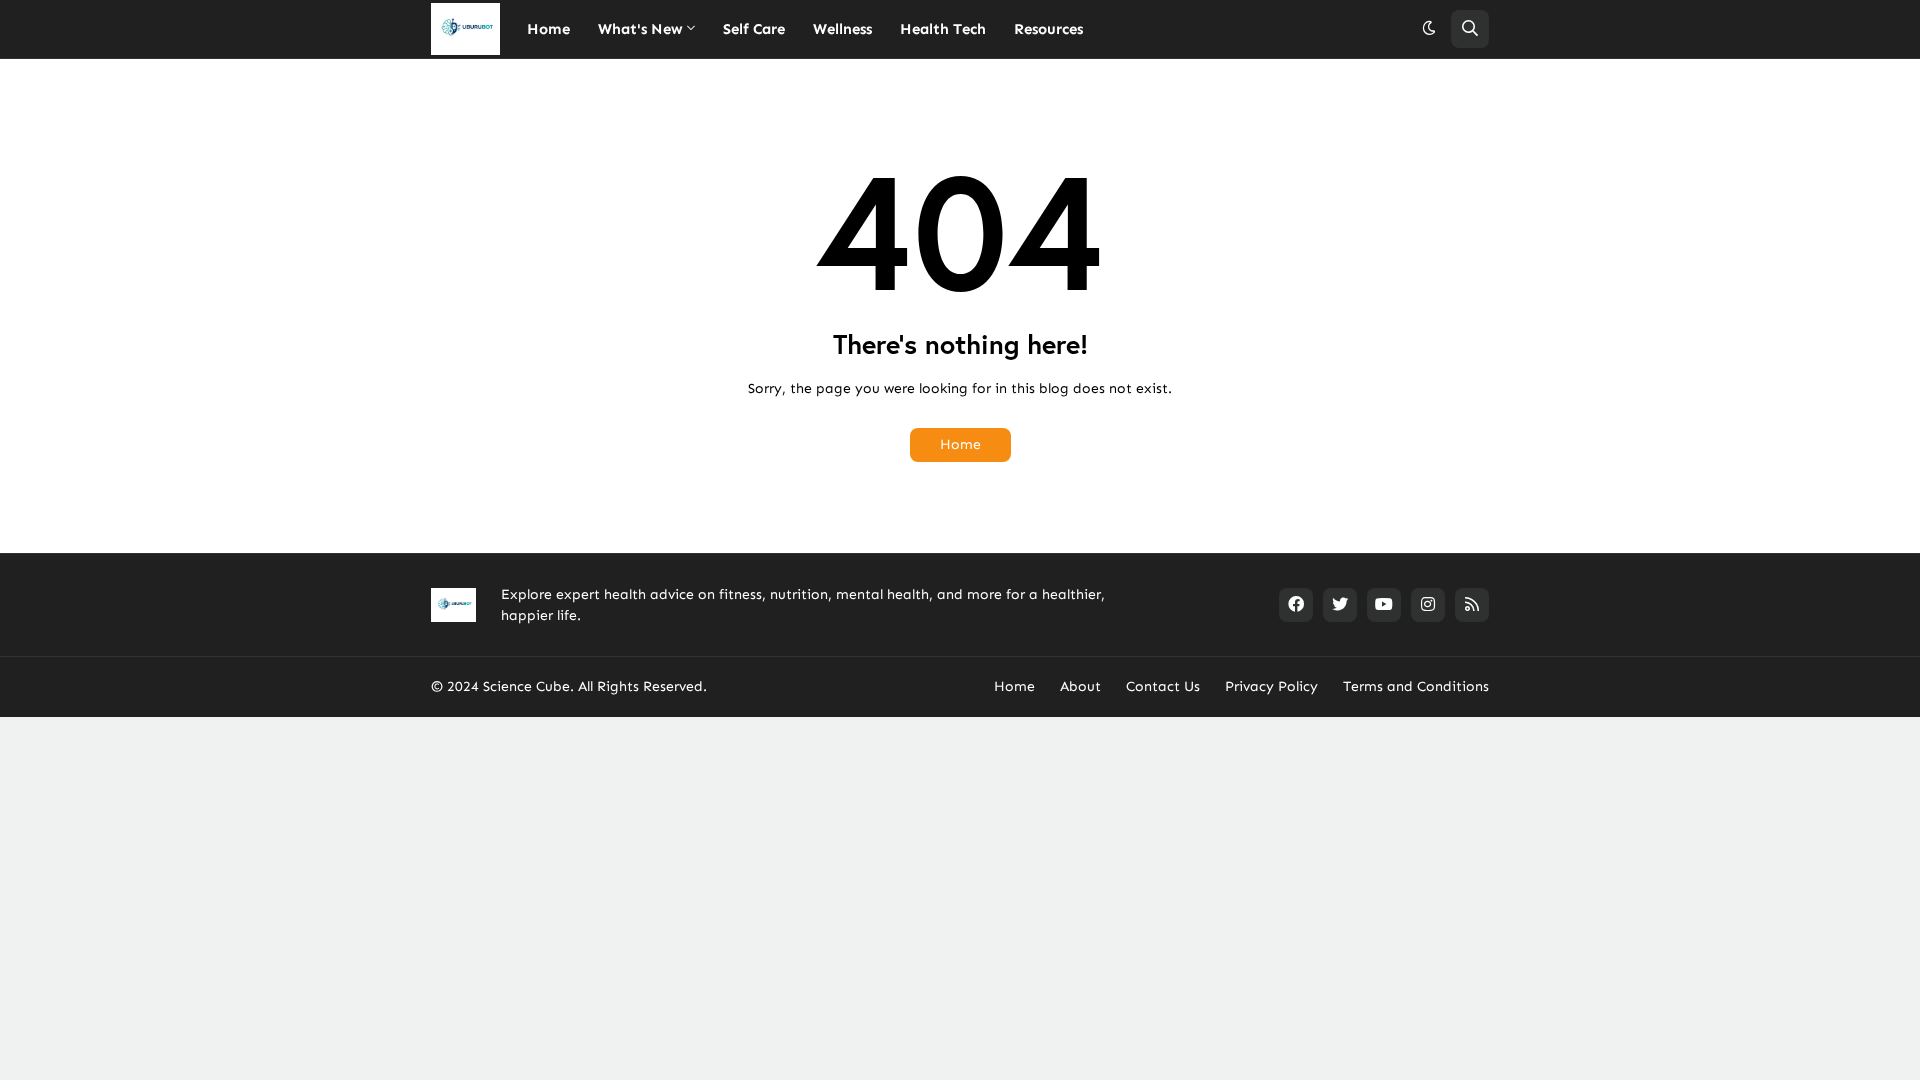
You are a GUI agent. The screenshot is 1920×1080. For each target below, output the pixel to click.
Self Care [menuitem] (754, 29)
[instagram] (1428, 605)
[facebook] (1296, 605)
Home (960, 444)
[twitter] (1340, 605)
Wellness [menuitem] (842, 29)
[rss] (1472, 605)
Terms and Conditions (1416, 686)
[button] (1429, 29)
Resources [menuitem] (1048, 29)
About (1080, 686)
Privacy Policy (1271, 686)
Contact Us (1163, 686)
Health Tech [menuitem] (943, 29)
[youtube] (1384, 605)
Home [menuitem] (548, 29)
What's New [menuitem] (640, 29)
